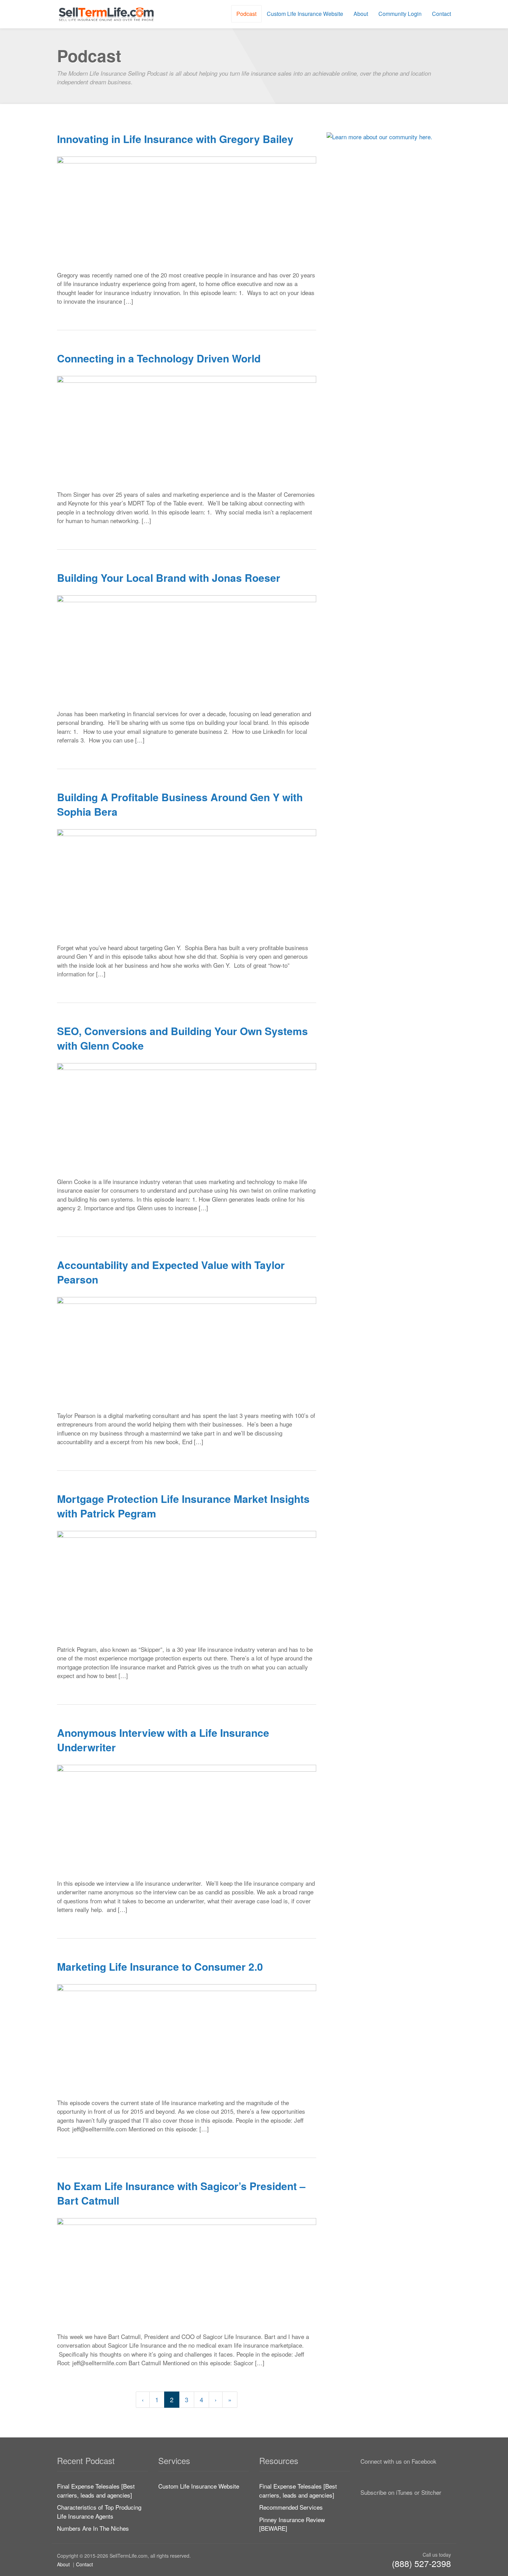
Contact (441, 14)
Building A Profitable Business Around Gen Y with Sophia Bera (180, 804)
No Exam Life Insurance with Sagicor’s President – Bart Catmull (181, 2193)
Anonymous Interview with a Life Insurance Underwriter (163, 1740)
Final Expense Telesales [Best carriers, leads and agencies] (96, 2490)
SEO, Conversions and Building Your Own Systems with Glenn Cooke (182, 1038)
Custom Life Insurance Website (305, 14)
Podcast (246, 14)
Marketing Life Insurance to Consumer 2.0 (160, 1966)
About (361, 14)
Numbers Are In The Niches (93, 2528)
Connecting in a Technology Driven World (159, 358)
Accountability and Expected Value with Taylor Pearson (171, 1272)
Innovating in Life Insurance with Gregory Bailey (175, 139)
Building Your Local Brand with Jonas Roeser (169, 577)
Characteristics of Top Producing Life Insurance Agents (99, 2512)
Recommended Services (291, 2507)
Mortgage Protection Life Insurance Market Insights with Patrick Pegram (183, 1506)
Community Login (400, 14)
